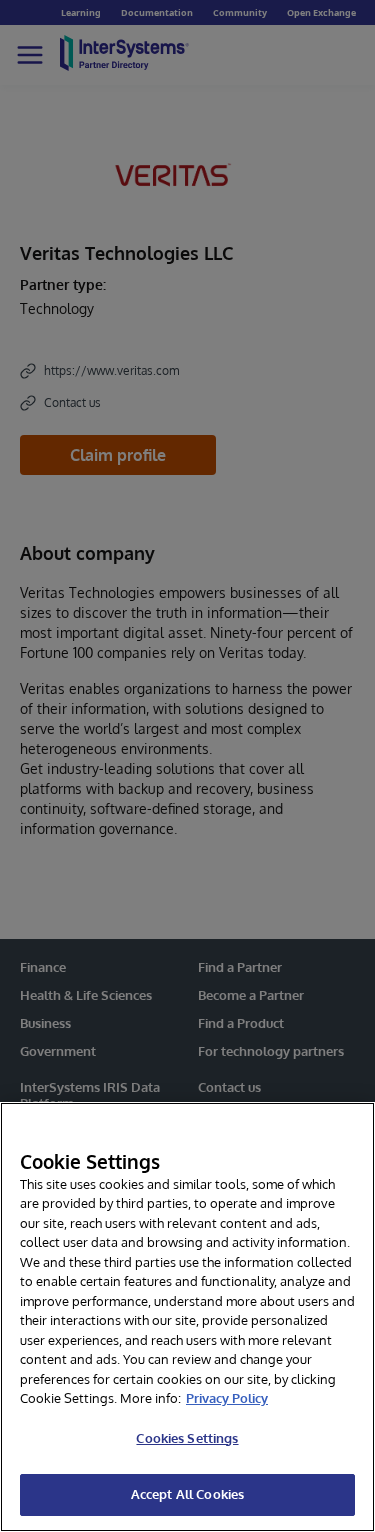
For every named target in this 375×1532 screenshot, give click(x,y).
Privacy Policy (227, 1398)
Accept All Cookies (187, 1494)
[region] (187, 1317)
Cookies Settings (187, 1438)
